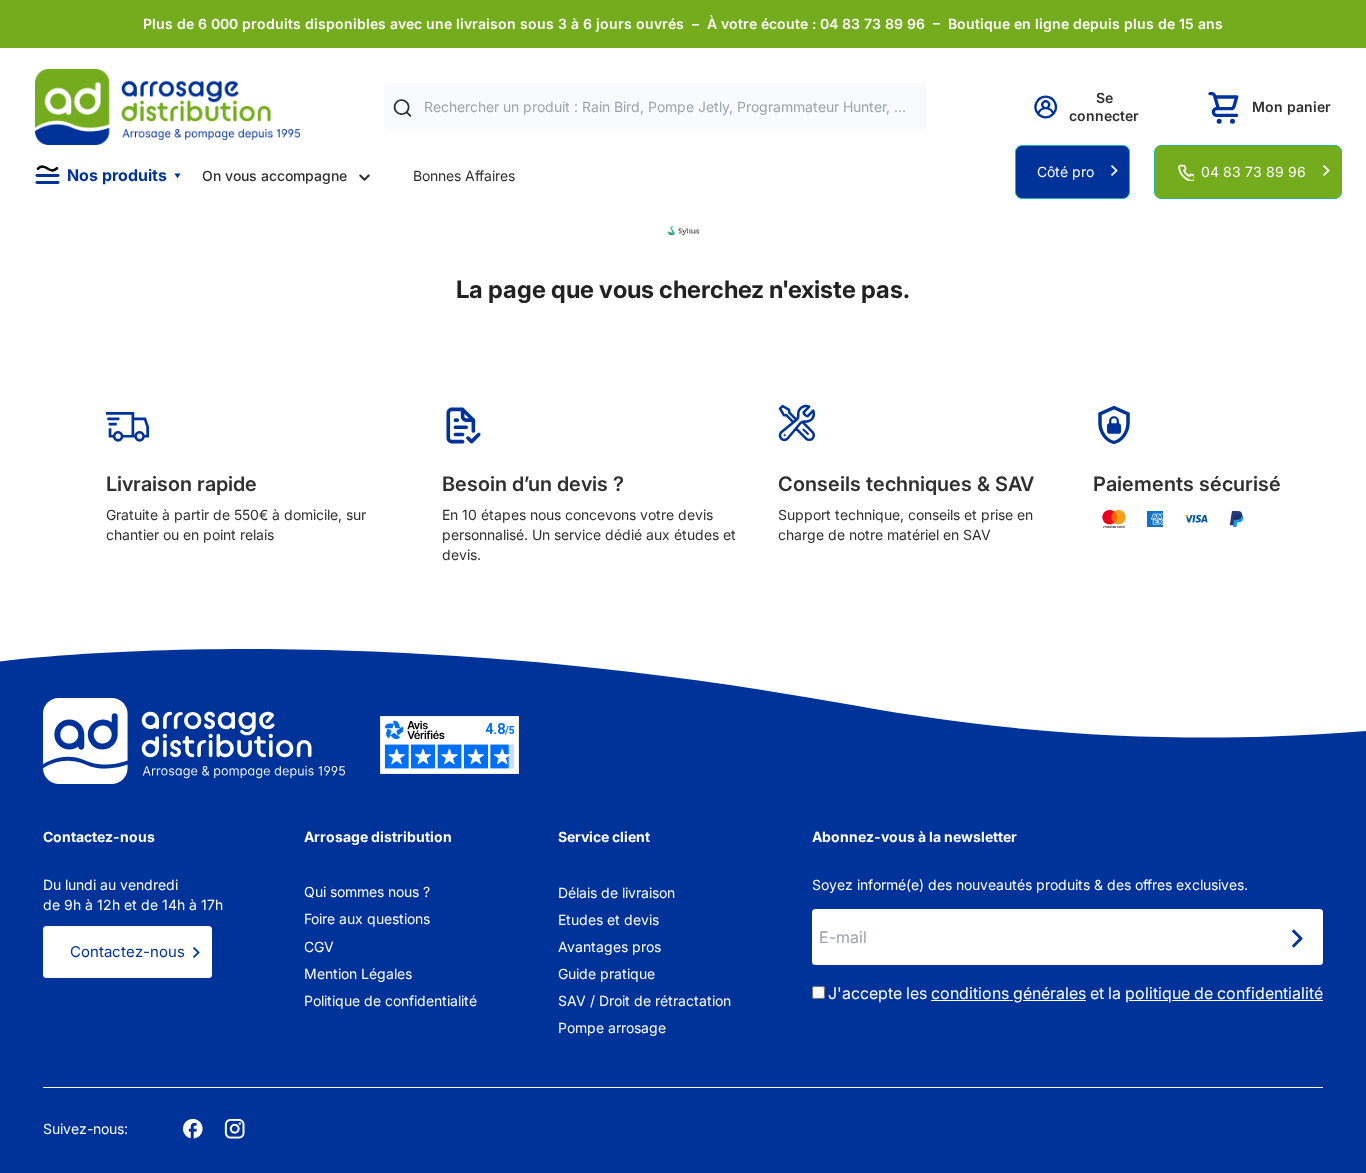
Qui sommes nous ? (367, 891)
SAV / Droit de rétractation (644, 1000)
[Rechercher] (402, 107)
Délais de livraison (616, 892)
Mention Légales (358, 973)
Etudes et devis (608, 919)
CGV (319, 946)
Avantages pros (609, 946)
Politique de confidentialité (390, 1000)
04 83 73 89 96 (1253, 171)
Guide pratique (606, 973)
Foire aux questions (367, 918)
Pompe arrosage (612, 1027)
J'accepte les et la (1075, 993)
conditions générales (1008, 993)
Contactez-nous (127, 951)
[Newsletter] (1296, 939)
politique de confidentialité (1224, 993)
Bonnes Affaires (464, 175)
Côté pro (1065, 171)
